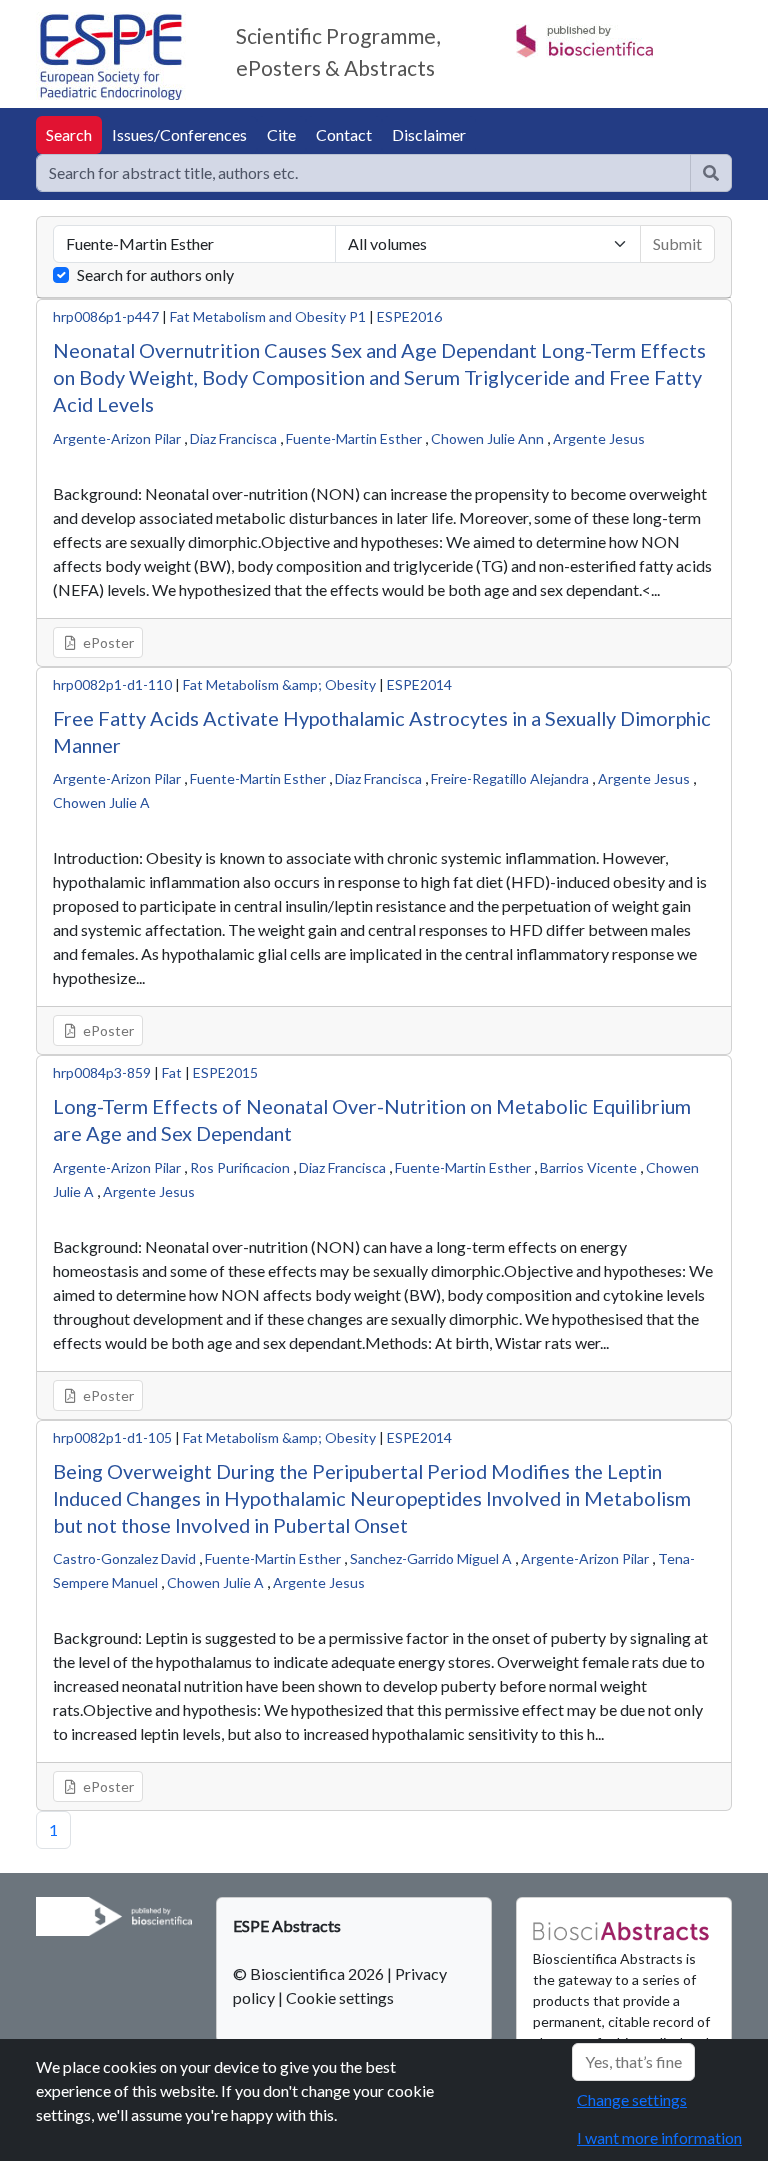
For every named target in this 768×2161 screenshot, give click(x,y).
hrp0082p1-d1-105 (112, 1437)
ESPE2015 (225, 1072)
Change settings (632, 2099)
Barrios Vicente (588, 1167)
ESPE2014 (419, 684)
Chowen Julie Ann (487, 438)
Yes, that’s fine (633, 2061)
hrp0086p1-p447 (106, 316)
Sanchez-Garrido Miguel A (431, 1558)
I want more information (659, 2137)
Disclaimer (429, 134)
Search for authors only (155, 274)
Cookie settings (340, 1997)
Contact (344, 134)
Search (69, 134)
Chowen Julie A (101, 802)
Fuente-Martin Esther (354, 438)
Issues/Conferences (179, 134)
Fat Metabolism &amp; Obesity (279, 684)
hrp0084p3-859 (102, 1072)
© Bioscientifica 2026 (310, 1973)
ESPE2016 (409, 316)
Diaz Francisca (233, 438)
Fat (172, 1072)
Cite (281, 134)
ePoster (107, 642)
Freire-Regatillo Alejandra (510, 778)
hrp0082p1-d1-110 (112, 684)
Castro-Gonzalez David (124, 1558)
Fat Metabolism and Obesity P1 (268, 316)
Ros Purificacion (240, 1167)
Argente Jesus (599, 438)
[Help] (711, 173)
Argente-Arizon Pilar (117, 438)
